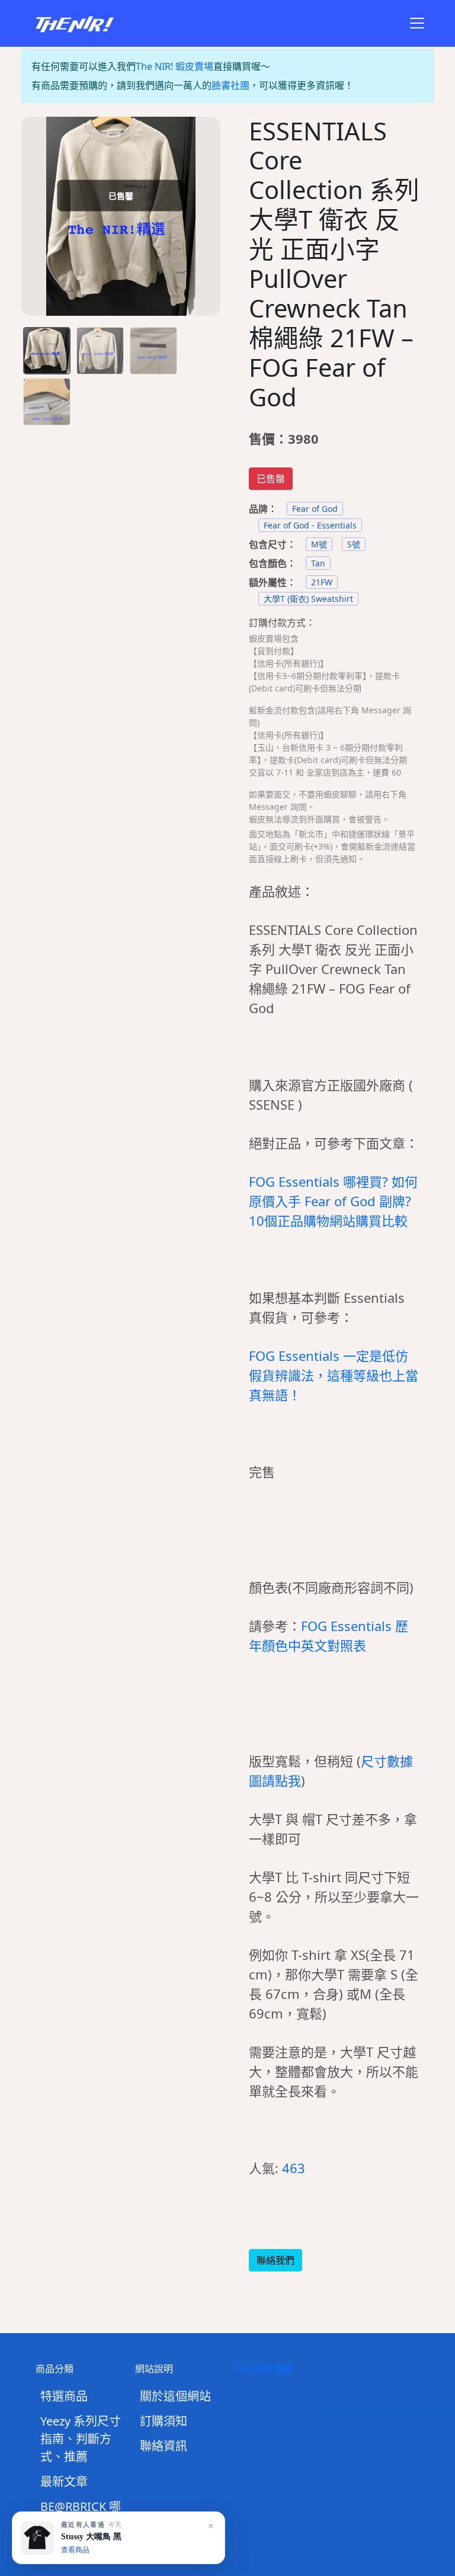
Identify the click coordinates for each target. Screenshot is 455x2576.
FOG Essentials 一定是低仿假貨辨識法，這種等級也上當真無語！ (334, 1375)
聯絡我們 (275, 2260)
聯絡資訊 (164, 2446)
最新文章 (64, 2482)
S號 (354, 544)
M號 (319, 544)
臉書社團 (230, 85)
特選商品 (64, 2396)
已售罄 (271, 479)
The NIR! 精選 (264, 2369)
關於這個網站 (175, 2396)
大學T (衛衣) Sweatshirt (308, 599)
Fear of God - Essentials (310, 525)
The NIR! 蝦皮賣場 (174, 66)
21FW (322, 582)
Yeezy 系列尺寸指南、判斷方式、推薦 (81, 2439)
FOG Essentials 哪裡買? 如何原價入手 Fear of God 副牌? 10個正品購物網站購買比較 (333, 1201)
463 (294, 2168)
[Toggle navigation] (417, 23)
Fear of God (315, 509)
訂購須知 (164, 2421)
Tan (318, 563)
